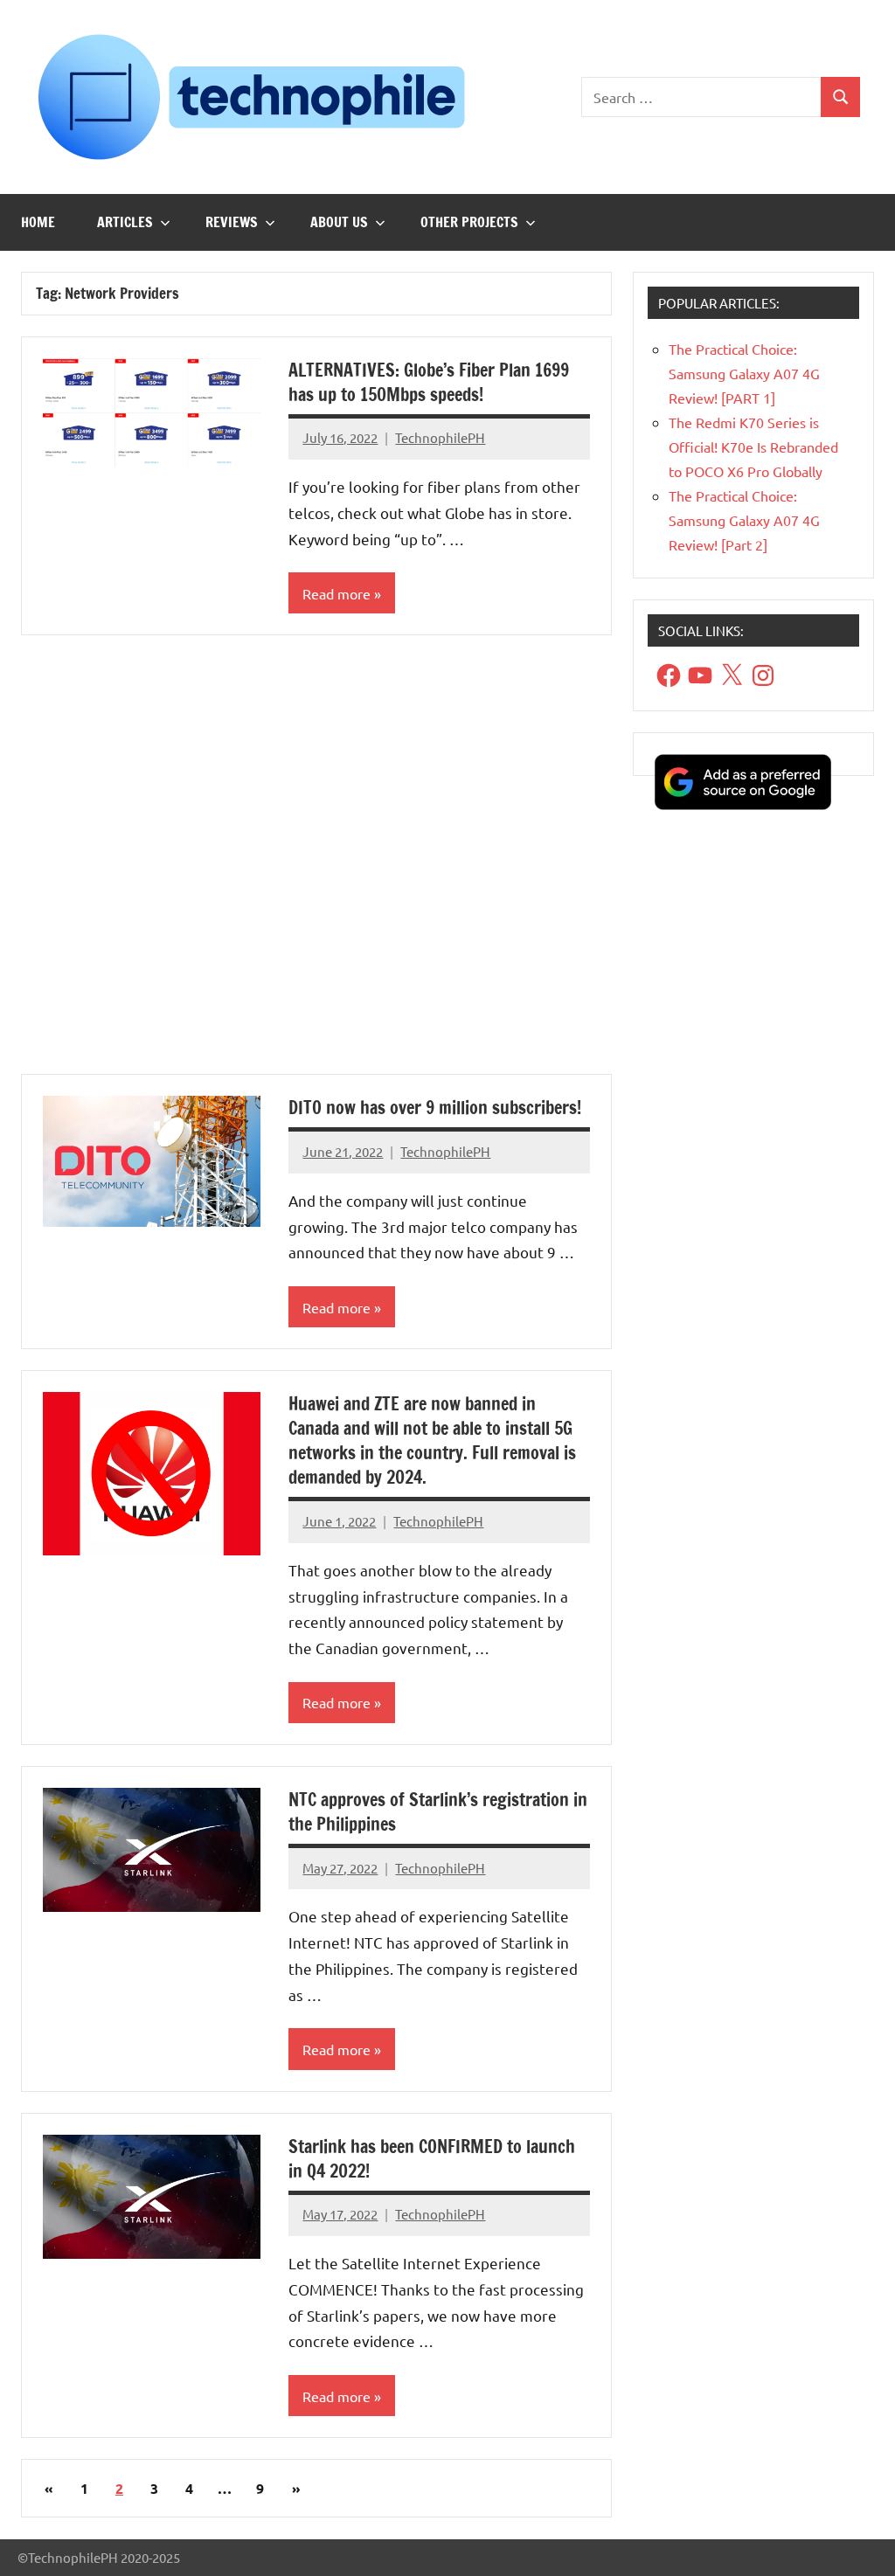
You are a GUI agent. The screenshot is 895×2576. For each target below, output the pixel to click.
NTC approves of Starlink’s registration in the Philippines (438, 1812)
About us (339, 222)
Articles (125, 222)
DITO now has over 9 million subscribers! (435, 1108)
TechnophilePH (440, 437)
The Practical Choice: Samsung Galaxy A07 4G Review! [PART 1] (744, 373)
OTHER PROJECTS (469, 222)
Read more (336, 593)
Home (38, 222)
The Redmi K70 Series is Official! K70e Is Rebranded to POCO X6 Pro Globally (753, 447)
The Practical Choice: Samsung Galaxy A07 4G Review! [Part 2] (744, 520)
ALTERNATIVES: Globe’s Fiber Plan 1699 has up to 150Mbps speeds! (429, 382)
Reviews (232, 222)
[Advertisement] (316, 865)
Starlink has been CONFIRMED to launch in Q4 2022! (432, 2159)
